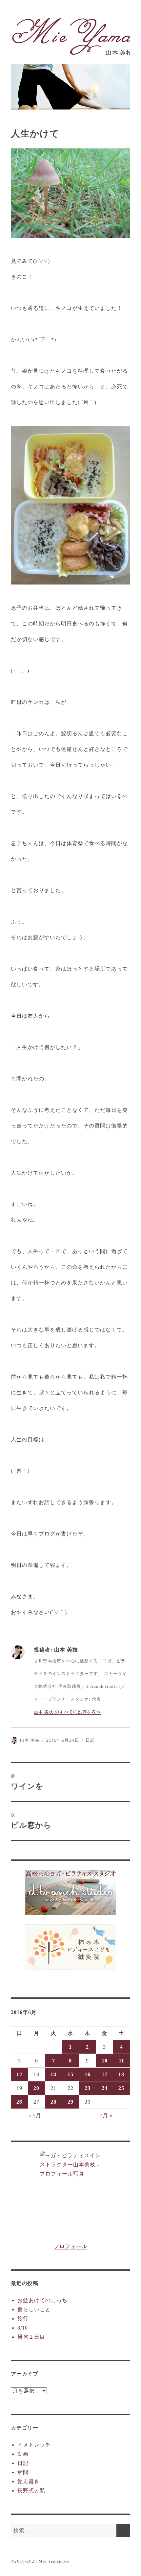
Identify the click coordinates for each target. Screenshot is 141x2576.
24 (105, 2088)
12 (19, 2074)
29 (70, 2102)
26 (19, 2102)
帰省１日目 (31, 2337)
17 (105, 2074)
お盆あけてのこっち (42, 2300)
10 (105, 2061)
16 (88, 2074)
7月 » (106, 2116)
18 (121, 2074)
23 (88, 2088)
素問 (23, 2472)
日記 (90, 1740)
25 (121, 2088)
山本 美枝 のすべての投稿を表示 (67, 1712)
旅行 (23, 2319)
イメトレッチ (34, 2445)
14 (53, 2074)
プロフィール (70, 2246)
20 (36, 2088)
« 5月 (35, 2116)
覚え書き (29, 2481)
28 (53, 2102)
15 (70, 2074)
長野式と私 (31, 2491)
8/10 (23, 2328)
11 (121, 2061)
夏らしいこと (34, 2309)
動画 (23, 2454)
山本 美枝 (30, 1740)
